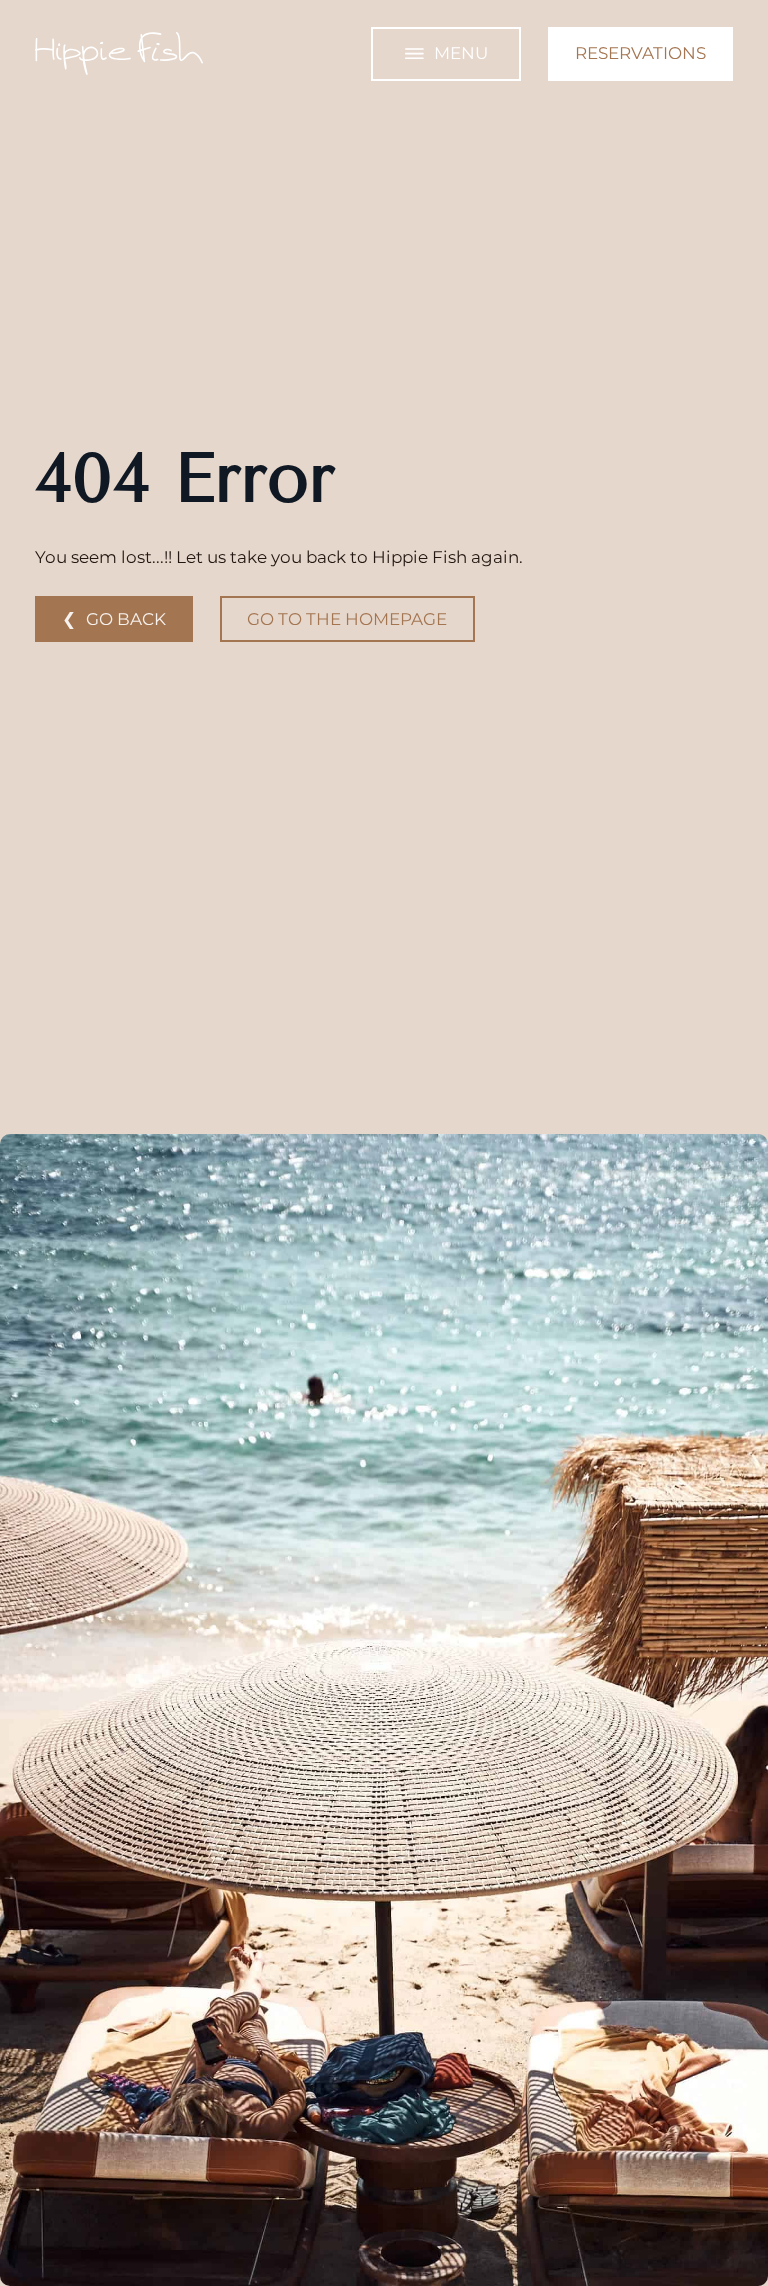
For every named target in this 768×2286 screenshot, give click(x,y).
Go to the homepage (347, 619)
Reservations (640, 53)
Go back (126, 619)
